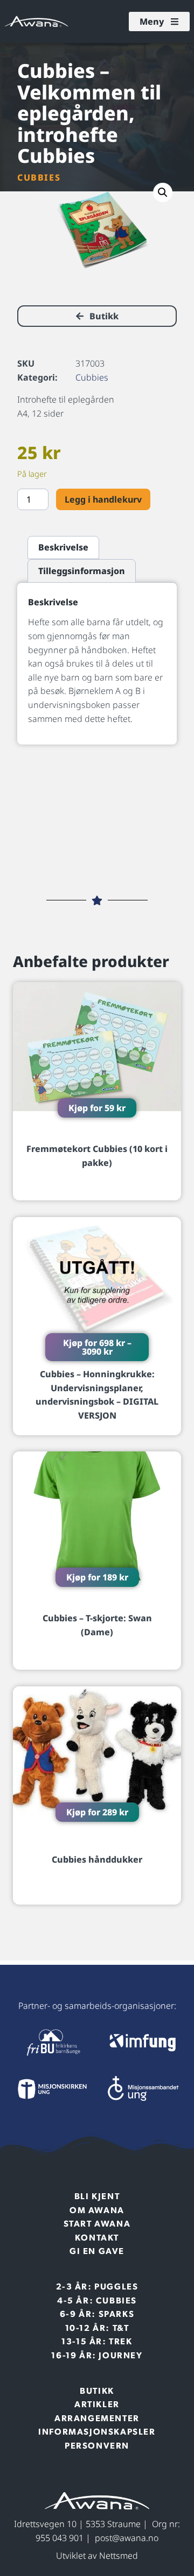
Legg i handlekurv (103, 499)
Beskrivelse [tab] (63, 547)
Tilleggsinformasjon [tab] (82, 571)
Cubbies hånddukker (97, 1859)
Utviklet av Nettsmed (97, 2556)
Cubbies (39, 177)
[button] (163, 192)
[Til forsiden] (52, 2043)
